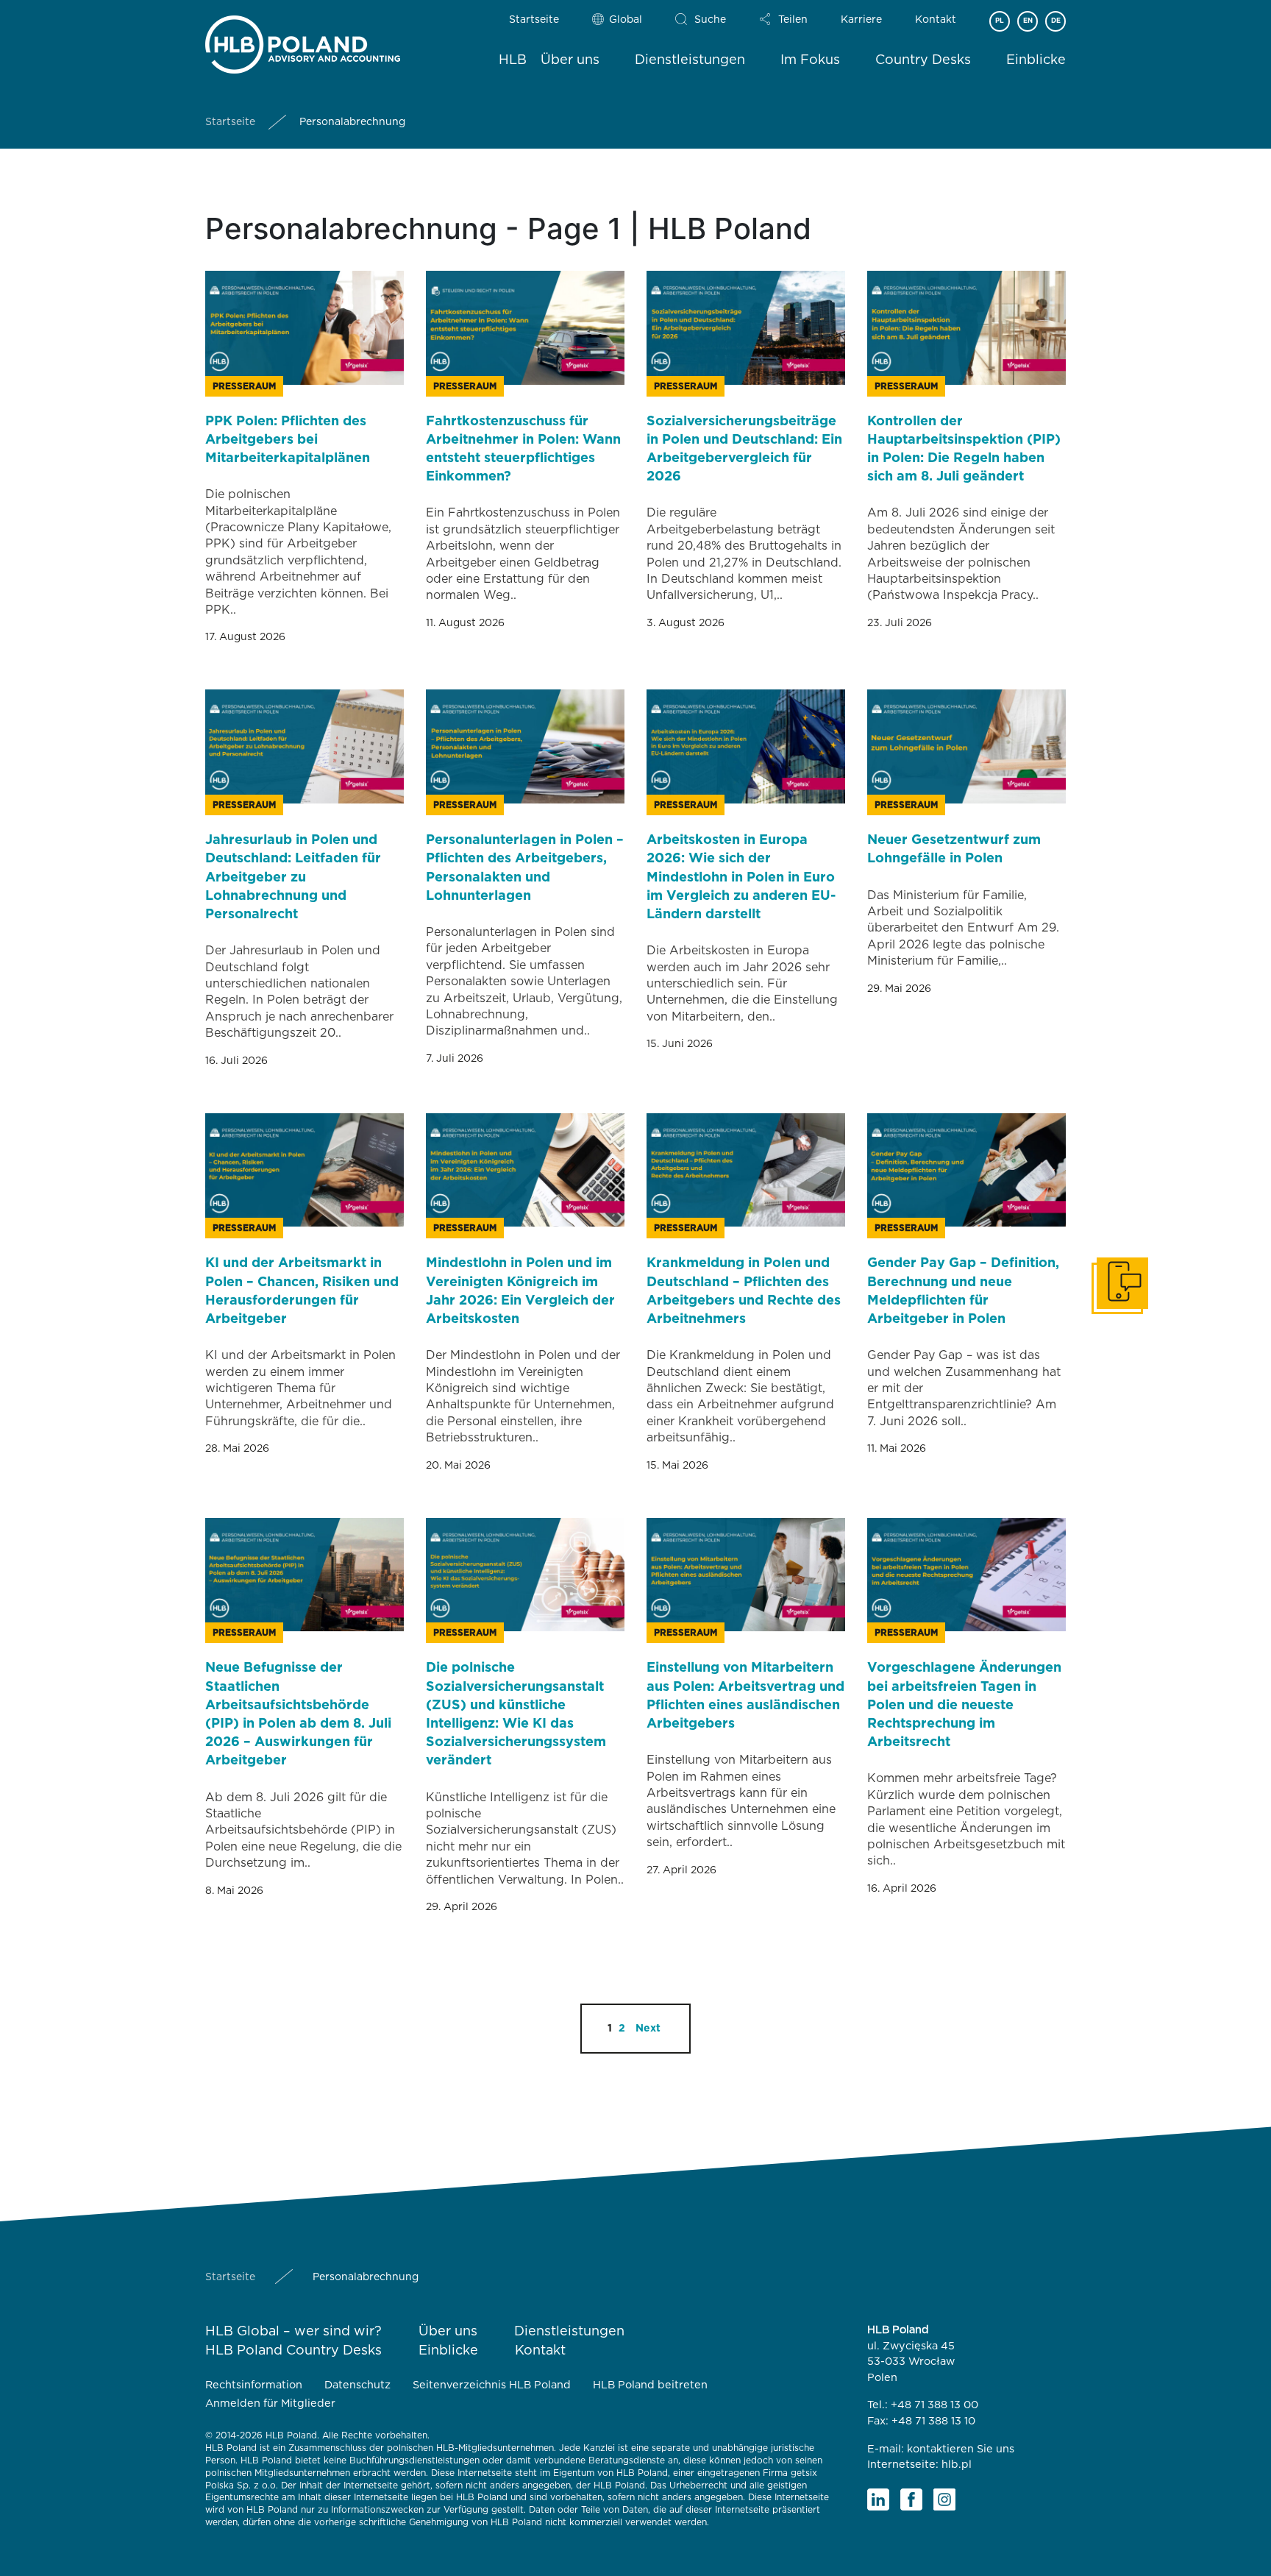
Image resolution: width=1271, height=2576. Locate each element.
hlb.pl (957, 2465)
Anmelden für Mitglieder (270, 2403)
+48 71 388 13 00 (934, 2405)
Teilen (793, 20)
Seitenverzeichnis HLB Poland (492, 2385)
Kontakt (936, 20)
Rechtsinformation (254, 2385)
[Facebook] (911, 2499)
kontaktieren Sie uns (961, 2449)
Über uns (570, 60)
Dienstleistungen (690, 60)
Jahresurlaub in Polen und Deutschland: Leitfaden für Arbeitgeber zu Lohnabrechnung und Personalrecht (293, 877)
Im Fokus (810, 60)
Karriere (861, 20)
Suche (710, 20)
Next (648, 2029)
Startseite (534, 20)
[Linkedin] (878, 2499)
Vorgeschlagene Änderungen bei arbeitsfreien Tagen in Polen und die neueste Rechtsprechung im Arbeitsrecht (964, 1705)
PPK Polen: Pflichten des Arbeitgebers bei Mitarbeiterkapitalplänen (288, 440)
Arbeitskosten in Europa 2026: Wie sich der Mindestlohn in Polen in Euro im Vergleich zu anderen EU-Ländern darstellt (741, 877)
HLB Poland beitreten (650, 2385)
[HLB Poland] (303, 42)
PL (1000, 21)
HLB (513, 60)
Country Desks (923, 60)
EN (1028, 21)
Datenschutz (357, 2385)
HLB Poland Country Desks (293, 2351)
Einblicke (1036, 60)
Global (626, 20)
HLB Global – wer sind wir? (293, 2332)
